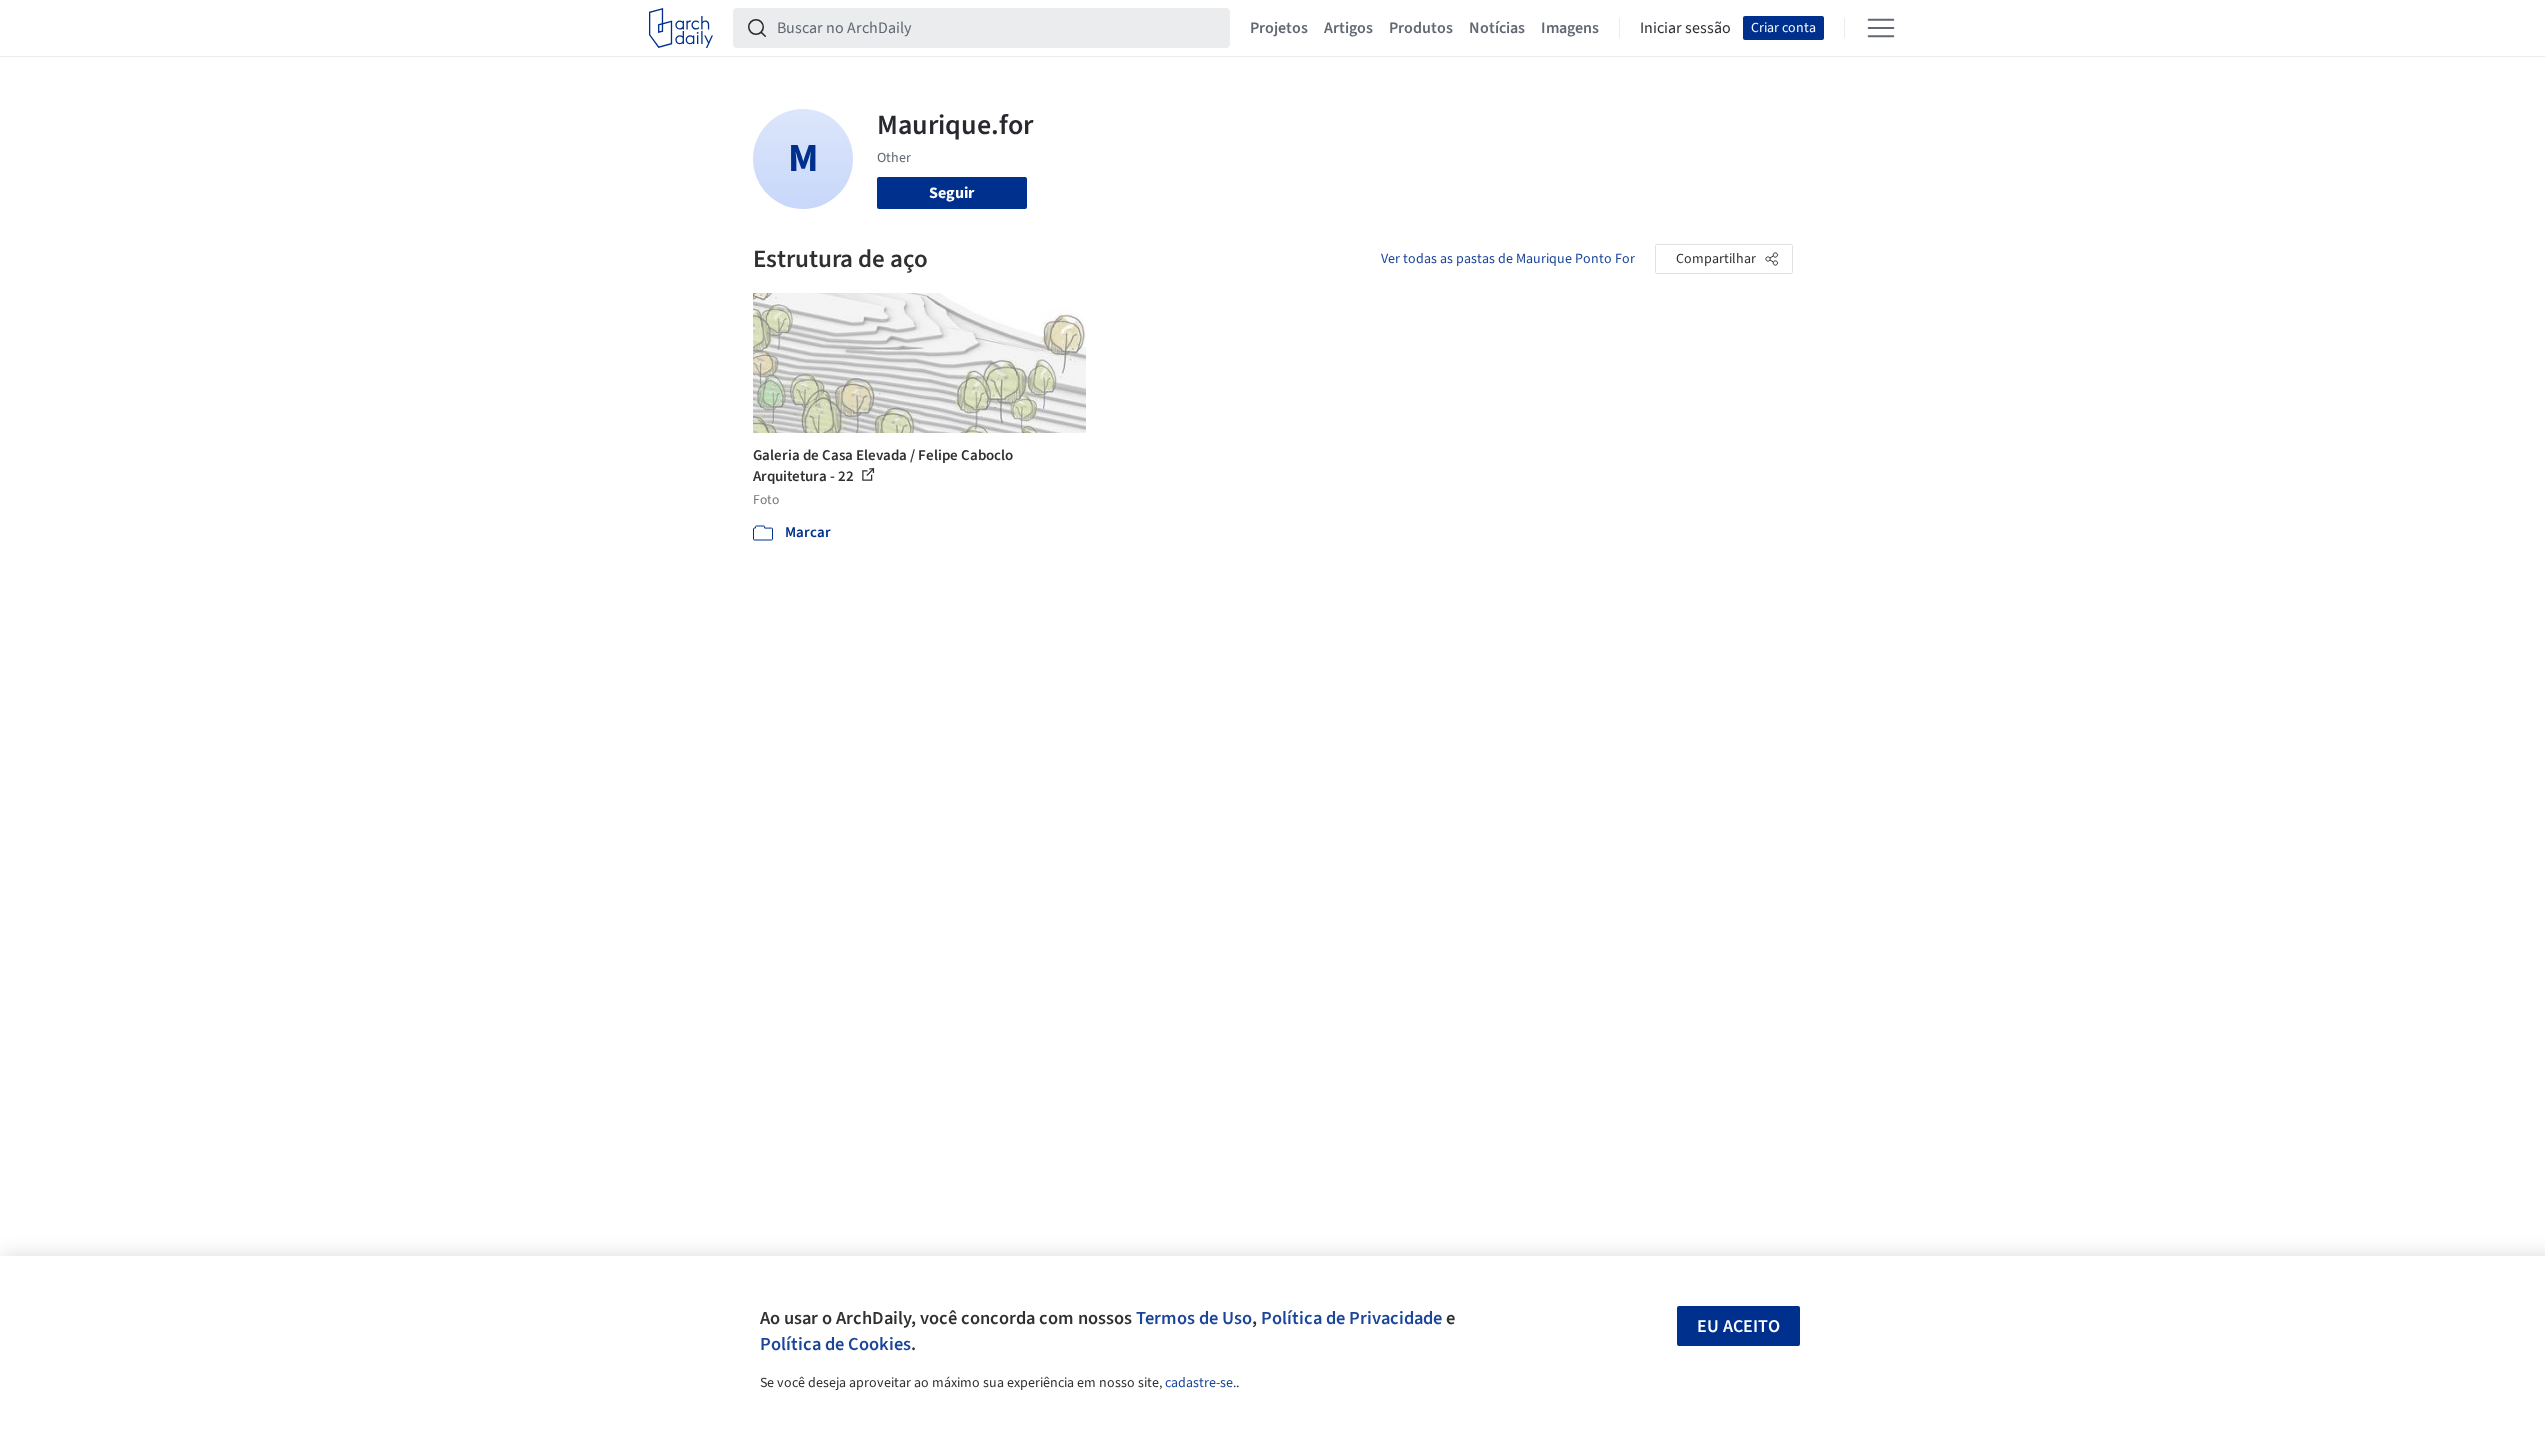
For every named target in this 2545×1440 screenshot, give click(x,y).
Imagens (1570, 28)
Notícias (1497, 28)
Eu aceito (1738, 1326)
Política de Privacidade (1351, 1318)
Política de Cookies (835, 1344)
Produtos (1421, 28)
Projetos (1279, 28)
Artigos (1348, 28)
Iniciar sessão (1685, 28)
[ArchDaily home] (681, 28)
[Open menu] (1881, 28)
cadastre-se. (1200, 1383)
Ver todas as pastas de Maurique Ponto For (1508, 259)
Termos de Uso (1194, 1318)
